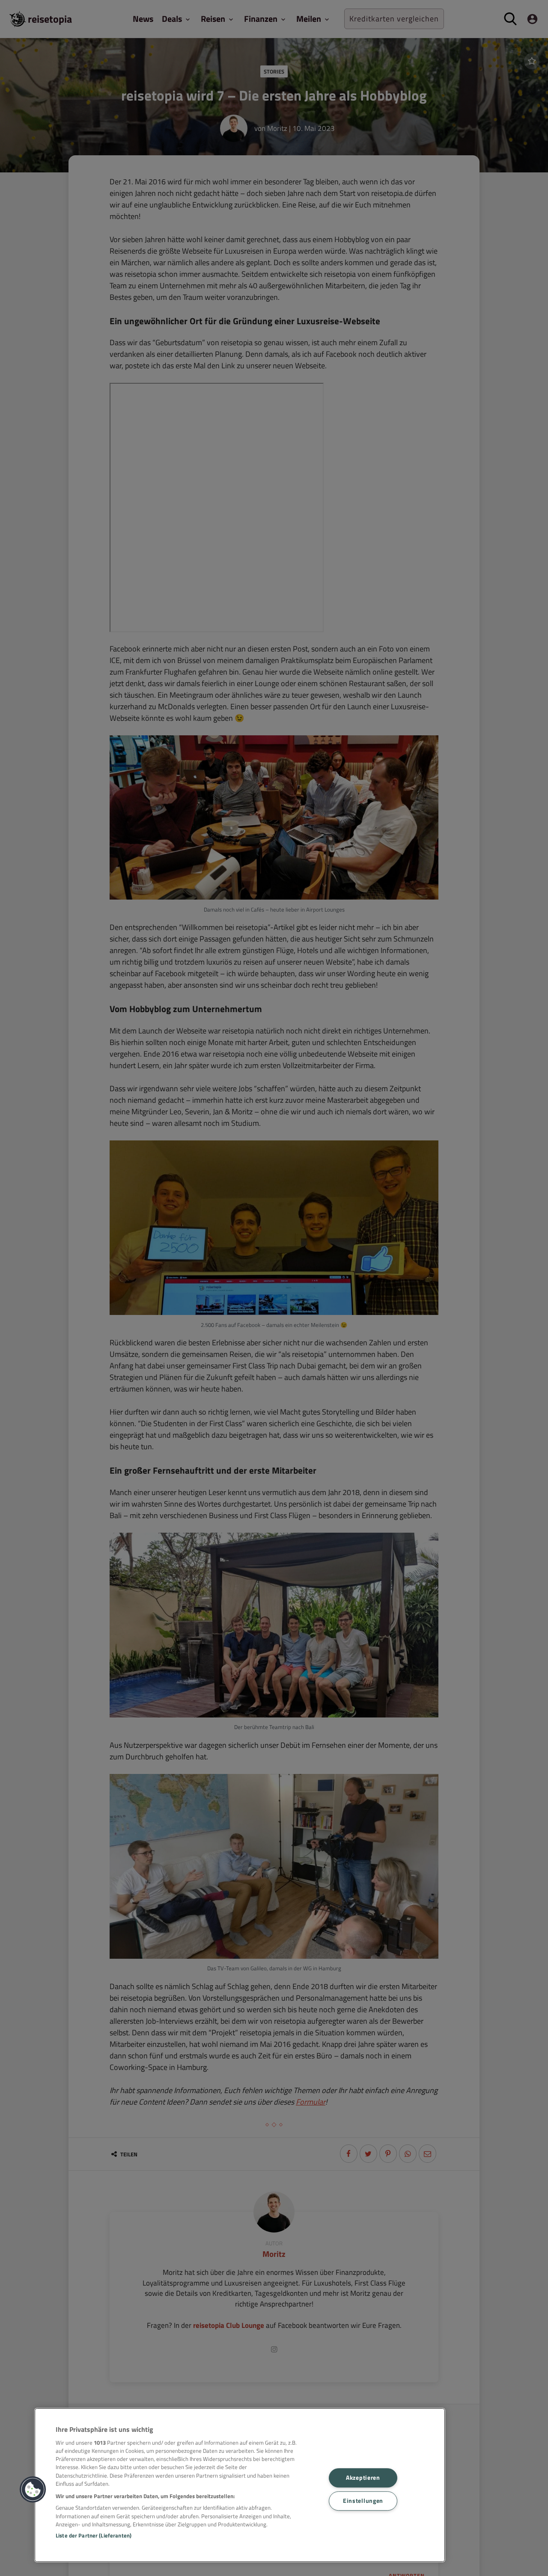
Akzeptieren (363, 2478)
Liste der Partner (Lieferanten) (94, 2535)
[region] (240, 2485)
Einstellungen (363, 2501)
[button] (33, 2490)
